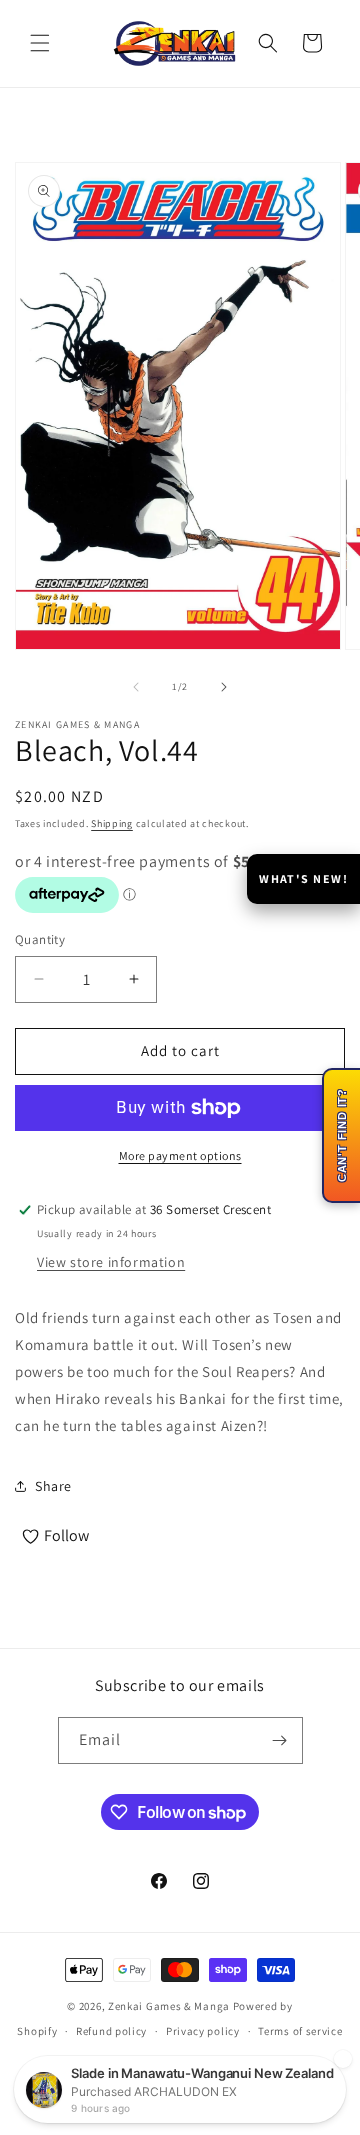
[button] (40, 43)
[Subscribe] (280, 1740)
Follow (66, 1535)
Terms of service (300, 2031)
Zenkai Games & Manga (169, 2006)
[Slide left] (136, 687)
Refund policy (111, 2031)
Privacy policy (203, 2031)
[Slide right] (224, 687)
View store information (111, 1262)
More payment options (180, 1155)
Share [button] (53, 1486)
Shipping (112, 823)
